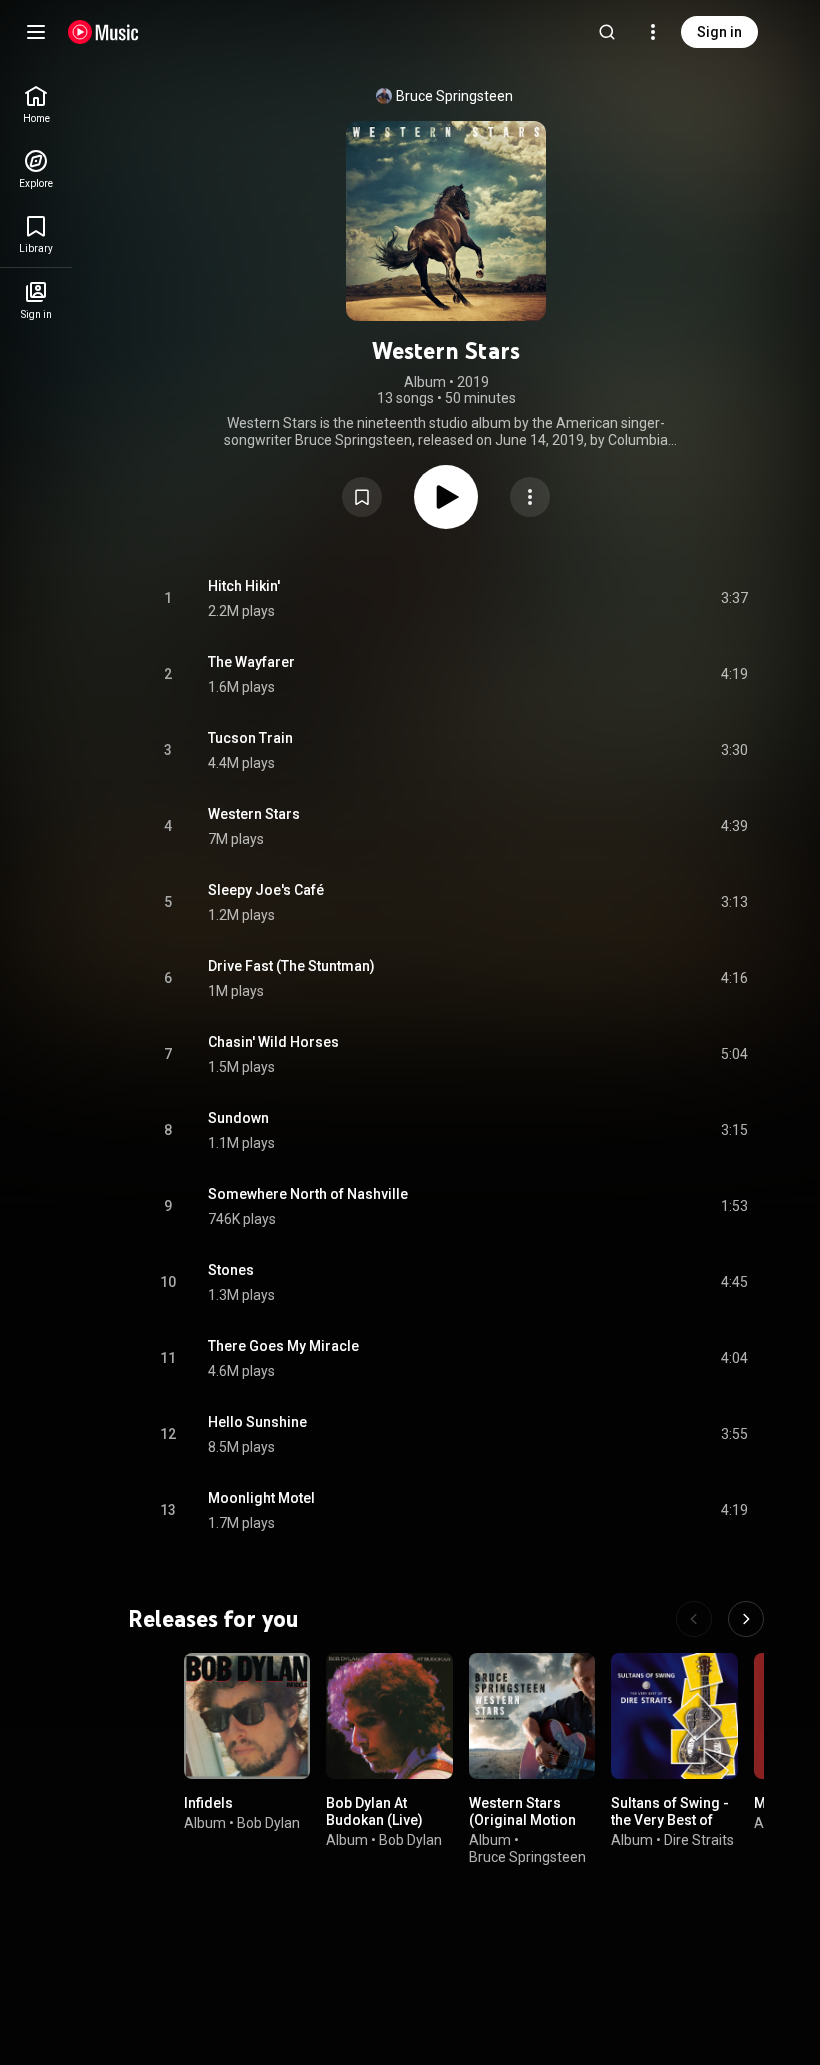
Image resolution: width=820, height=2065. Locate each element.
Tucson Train (250, 738)
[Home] (103, 32)
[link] (36, 104)
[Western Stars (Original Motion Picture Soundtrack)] (532, 1716)
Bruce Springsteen (454, 96)
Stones (231, 1270)
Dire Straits (699, 1840)
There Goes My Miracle (283, 1346)
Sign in (719, 32)
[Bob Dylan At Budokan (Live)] (389, 1716)
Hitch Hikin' (244, 586)
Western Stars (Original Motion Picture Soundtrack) (522, 1828)
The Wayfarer (251, 662)
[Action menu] (530, 497)
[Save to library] (362, 497)
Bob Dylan (268, 1823)
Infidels (208, 1803)
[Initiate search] (607, 32)
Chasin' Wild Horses (273, 1042)
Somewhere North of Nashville (308, 1194)
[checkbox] (734, 599)
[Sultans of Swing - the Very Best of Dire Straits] (674, 1716)
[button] (362, 497)
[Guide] (36, 32)
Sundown (238, 1118)
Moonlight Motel (261, 1498)
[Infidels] (247, 1716)
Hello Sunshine (257, 1422)
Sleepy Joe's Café (266, 890)
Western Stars (254, 814)
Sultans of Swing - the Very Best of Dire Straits (670, 1820)
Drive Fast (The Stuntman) (291, 966)
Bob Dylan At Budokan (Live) (374, 1811)
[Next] (746, 1619)
